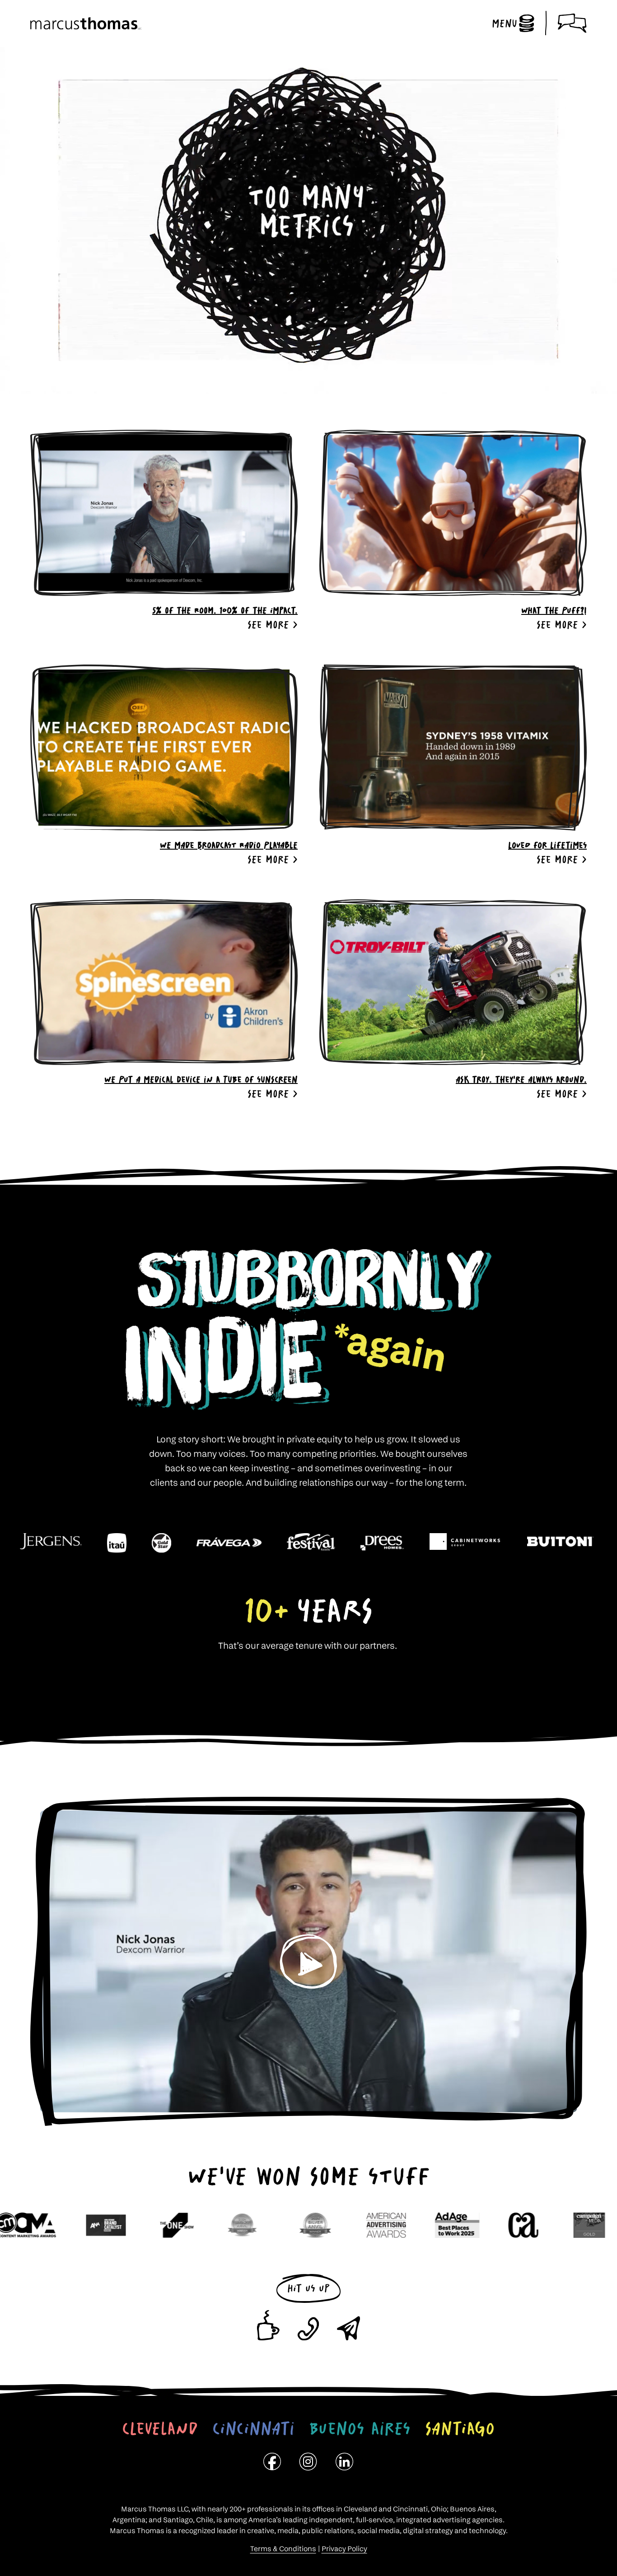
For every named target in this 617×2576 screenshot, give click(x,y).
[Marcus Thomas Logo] (86, 23)
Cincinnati (253, 2428)
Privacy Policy (344, 2549)
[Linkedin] (345, 2464)
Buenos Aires (360, 2428)
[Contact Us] (572, 23)
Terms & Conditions (283, 2549)
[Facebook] (272, 2464)
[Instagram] (308, 2464)
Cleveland (160, 2428)
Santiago (460, 2428)
